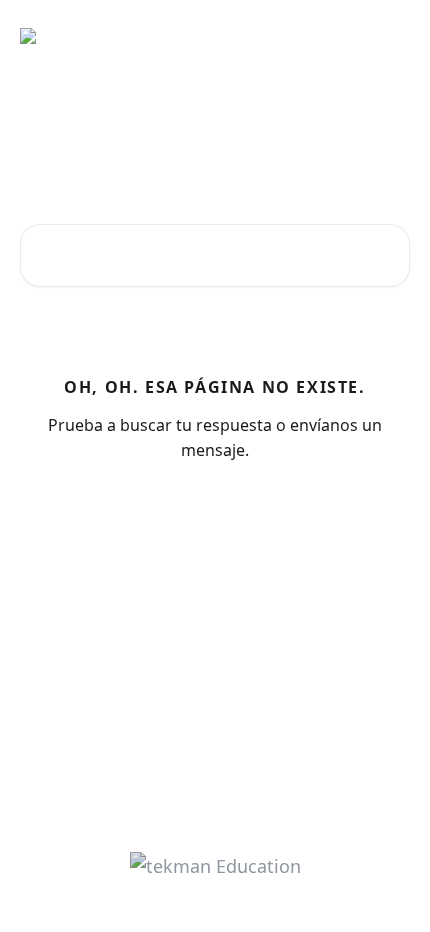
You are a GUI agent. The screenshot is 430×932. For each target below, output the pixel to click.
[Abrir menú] (392, 36)
